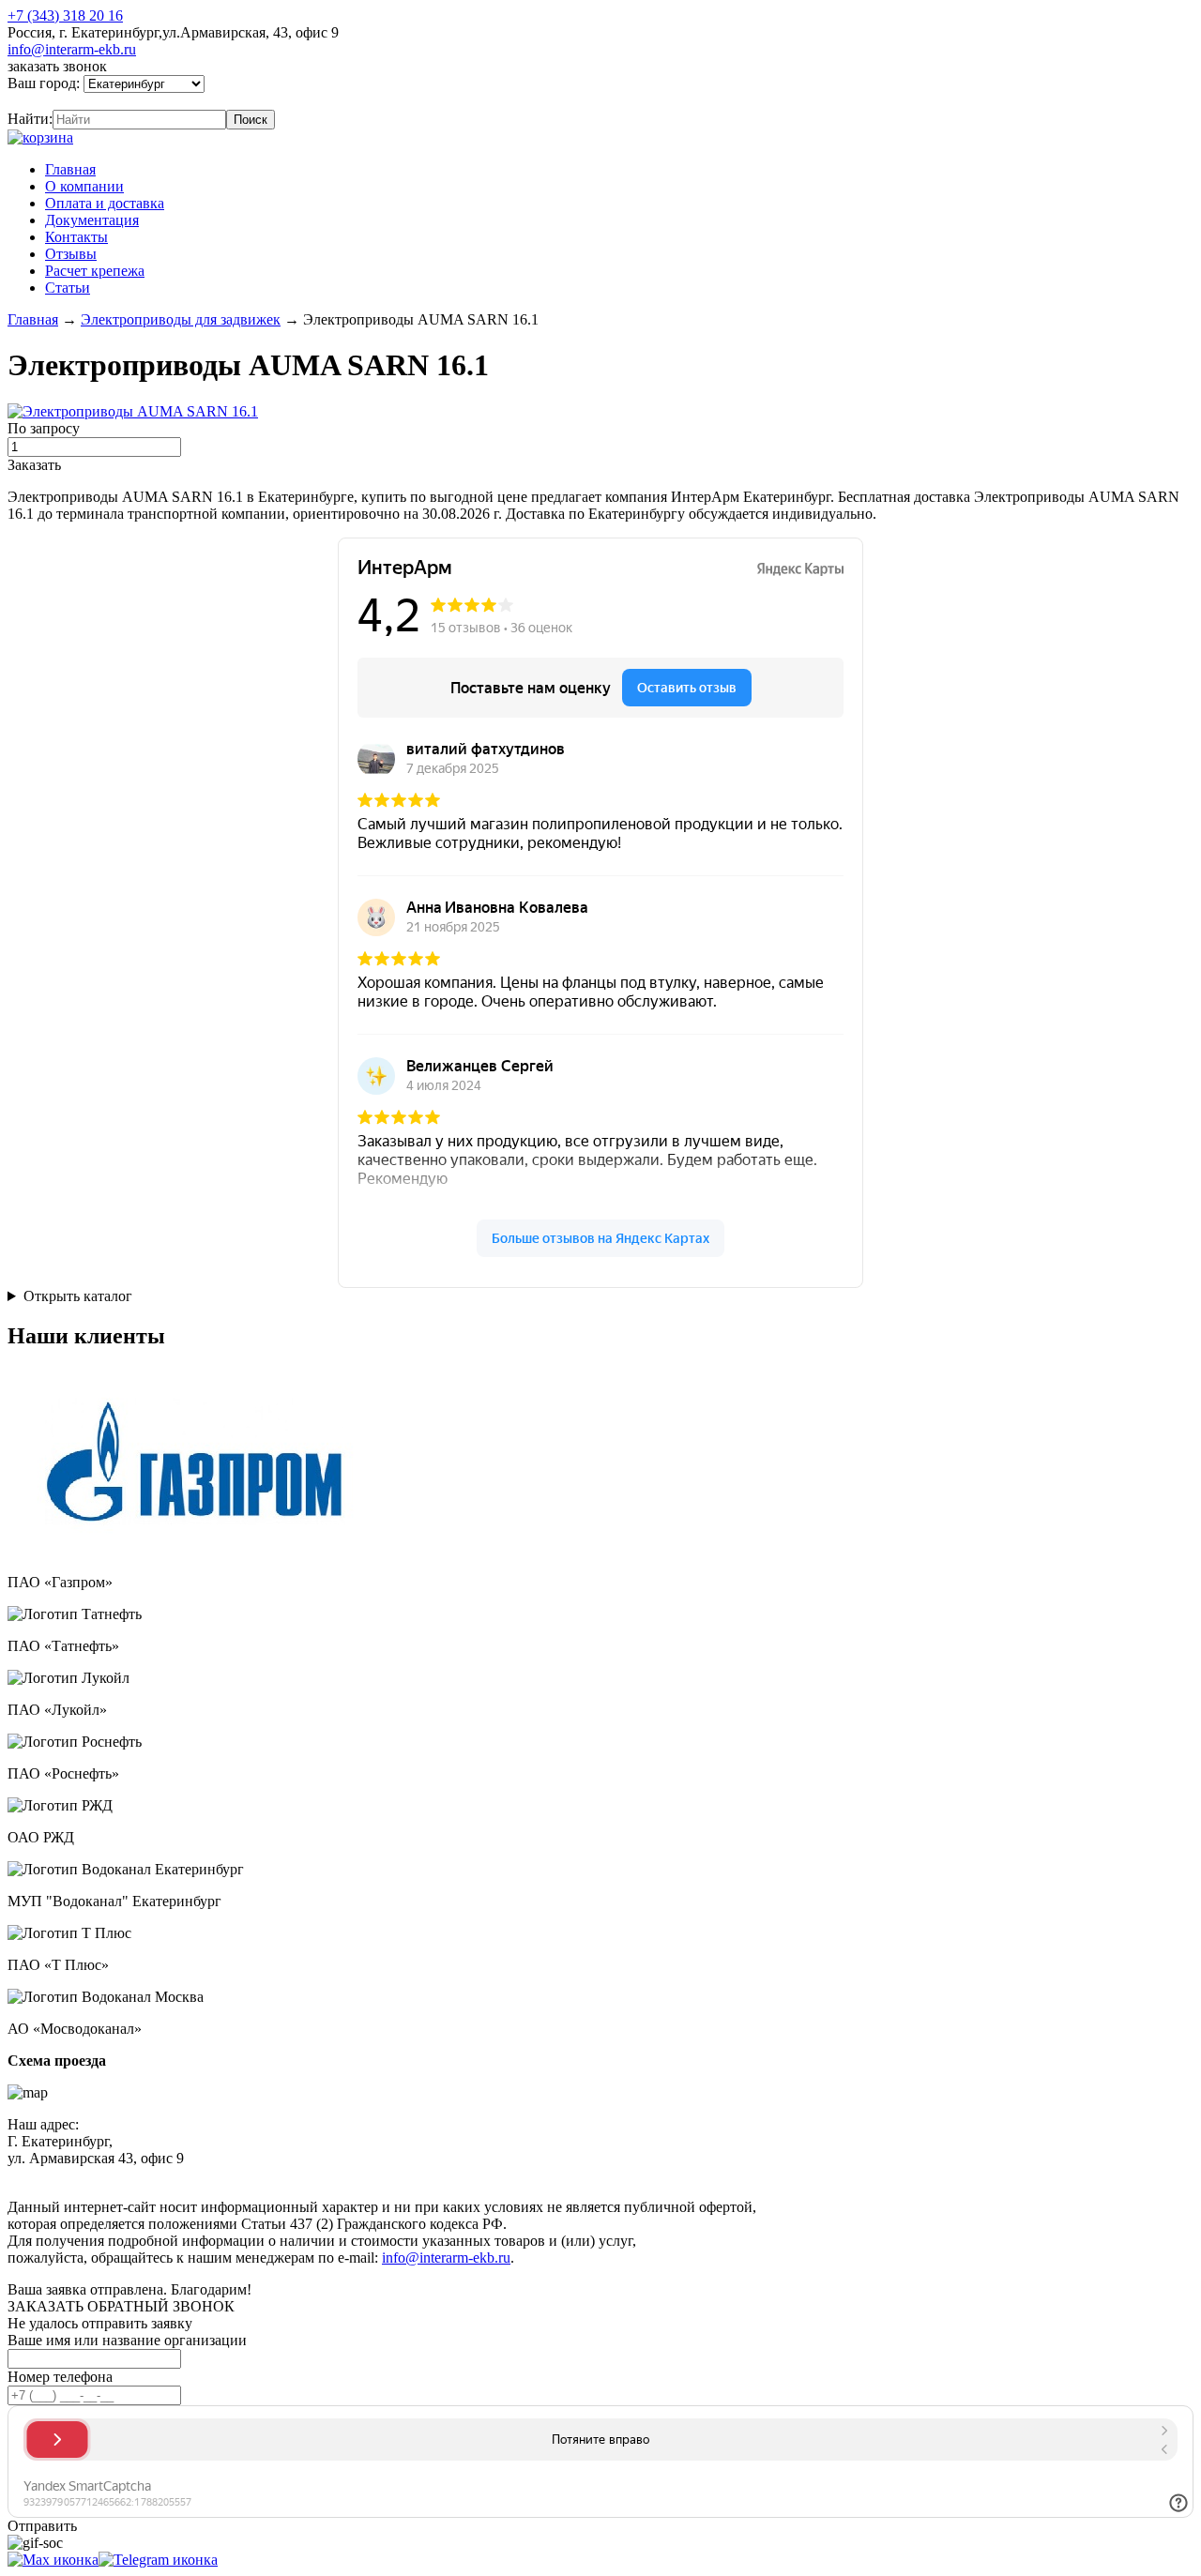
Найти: (30, 119)
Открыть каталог (78, 1296)
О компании (84, 186)
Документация (92, 220)
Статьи (68, 288)
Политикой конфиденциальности (438, 2175)
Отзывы (71, 254)
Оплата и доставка (105, 203)
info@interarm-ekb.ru (72, 49)
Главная (70, 169)
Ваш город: (46, 83)
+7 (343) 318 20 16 (65, 15)
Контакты (76, 237)
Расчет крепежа (95, 271)
